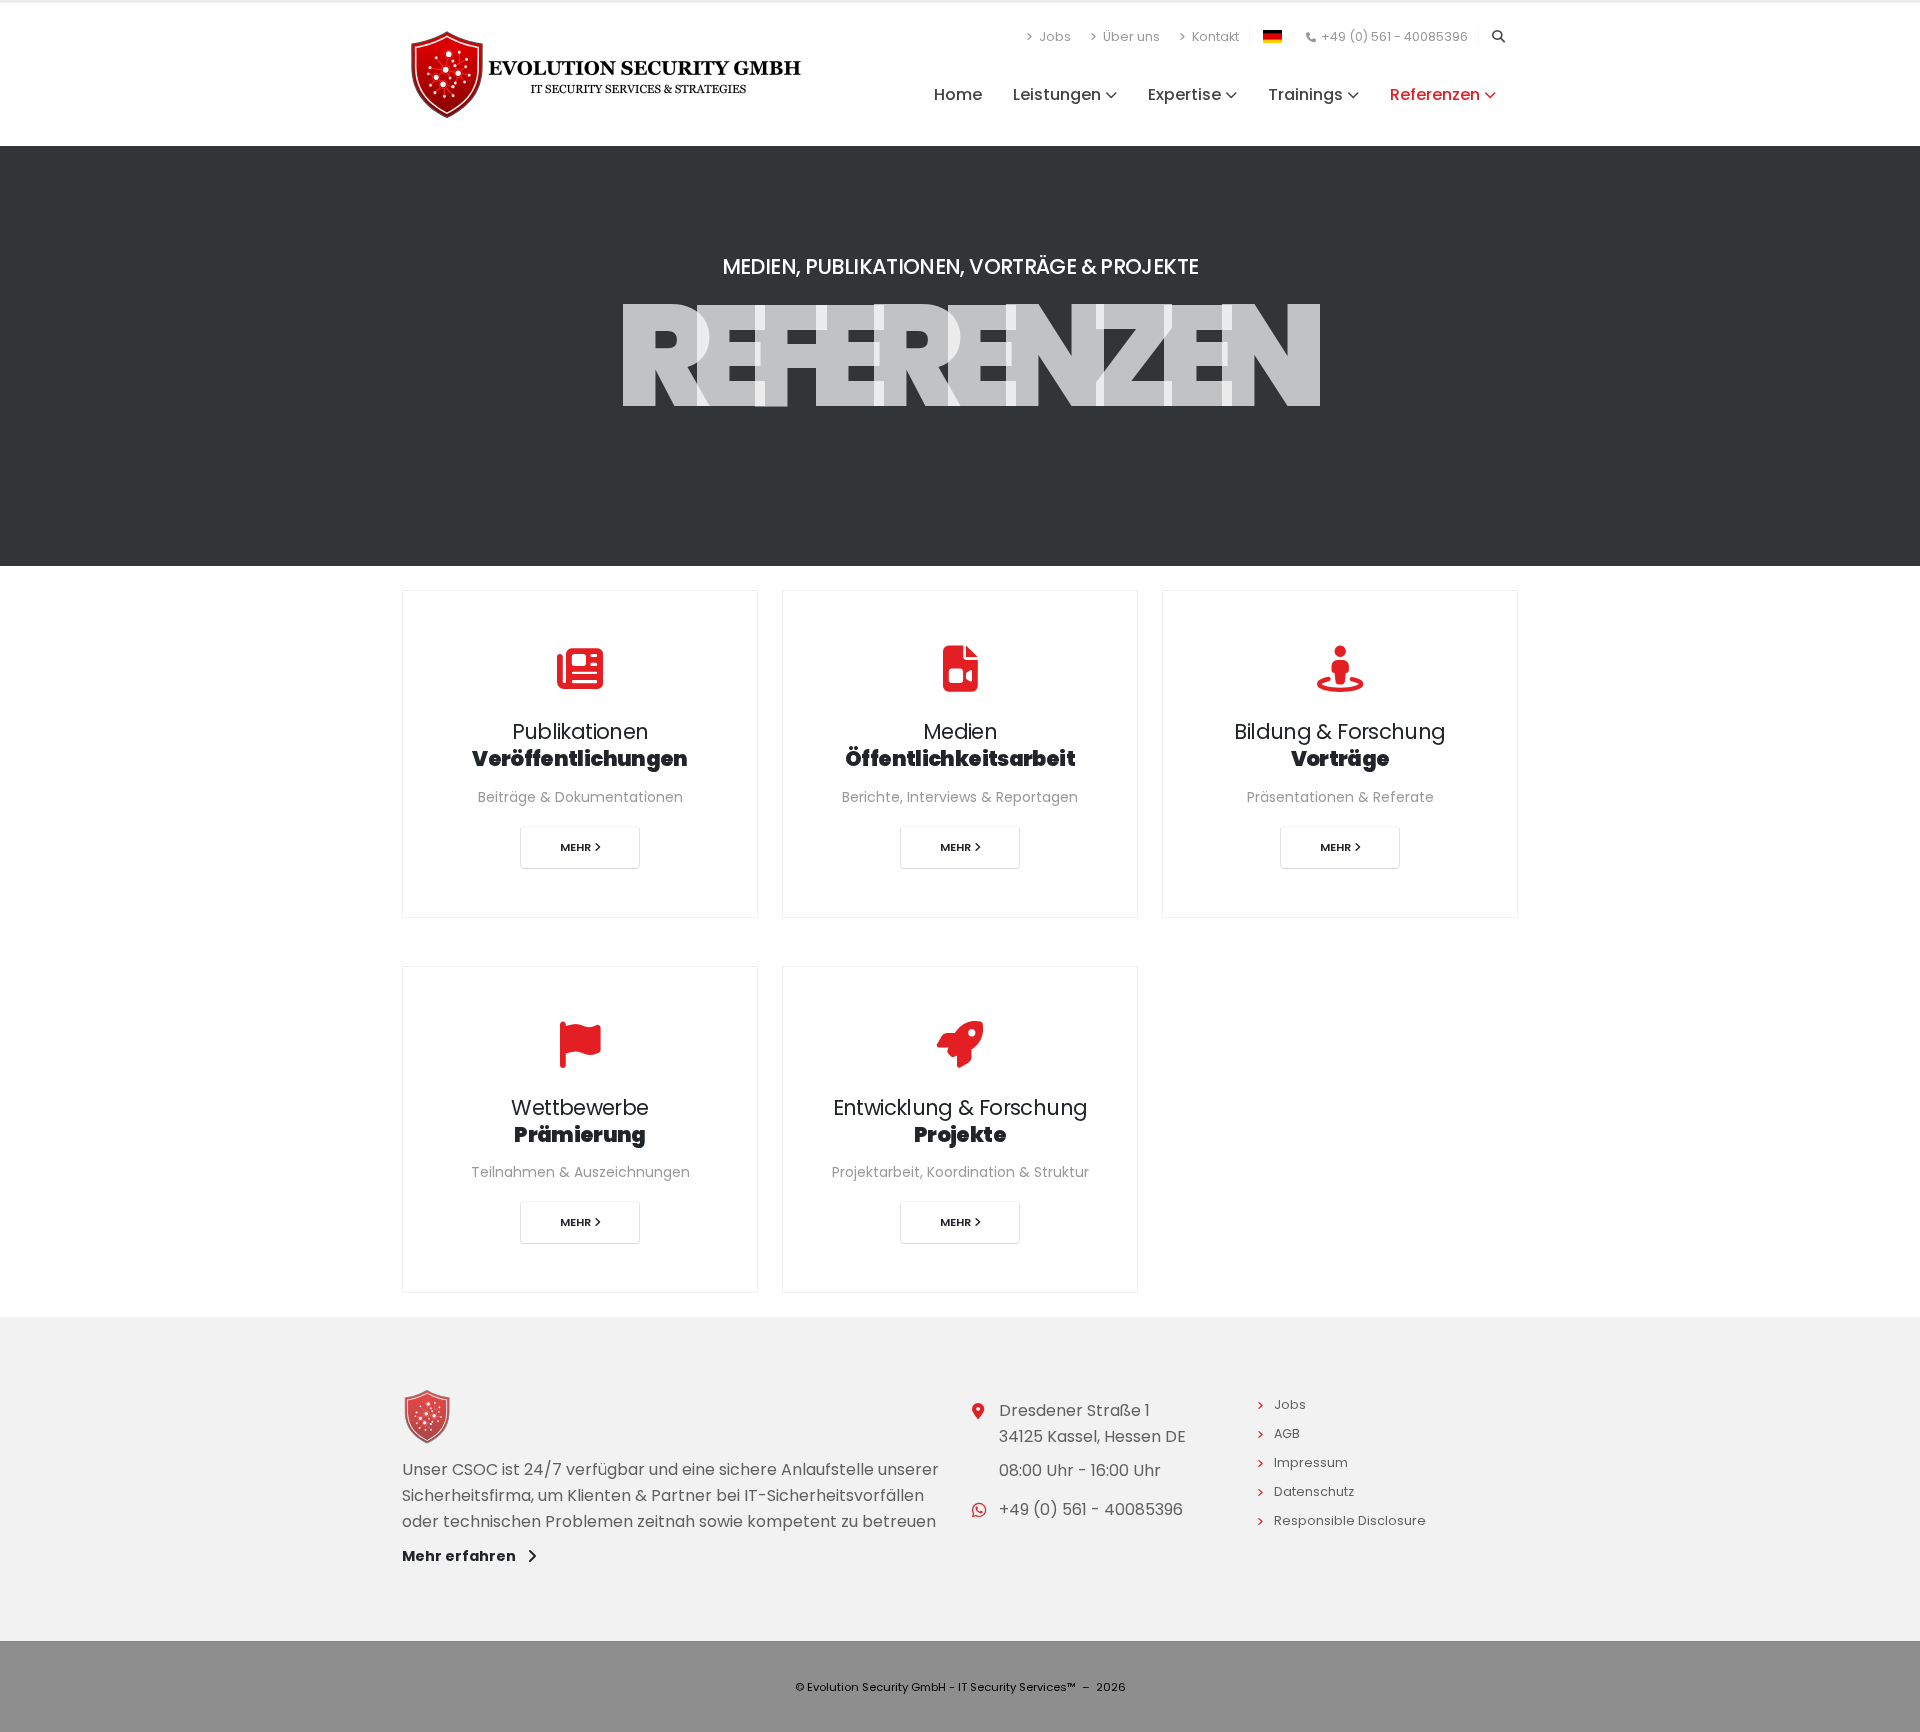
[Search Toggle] (1498, 37)
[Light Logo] (435, 1420)
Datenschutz (1317, 1491)
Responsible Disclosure (1353, 1520)
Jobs (1053, 36)
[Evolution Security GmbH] (606, 73)
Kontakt (1214, 36)
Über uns (1130, 36)
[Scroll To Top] (1885, 1709)
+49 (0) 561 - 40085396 (1394, 36)
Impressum (1314, 1462)
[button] (1272, 35)
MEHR (577, 847)
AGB (1290, 1433)
